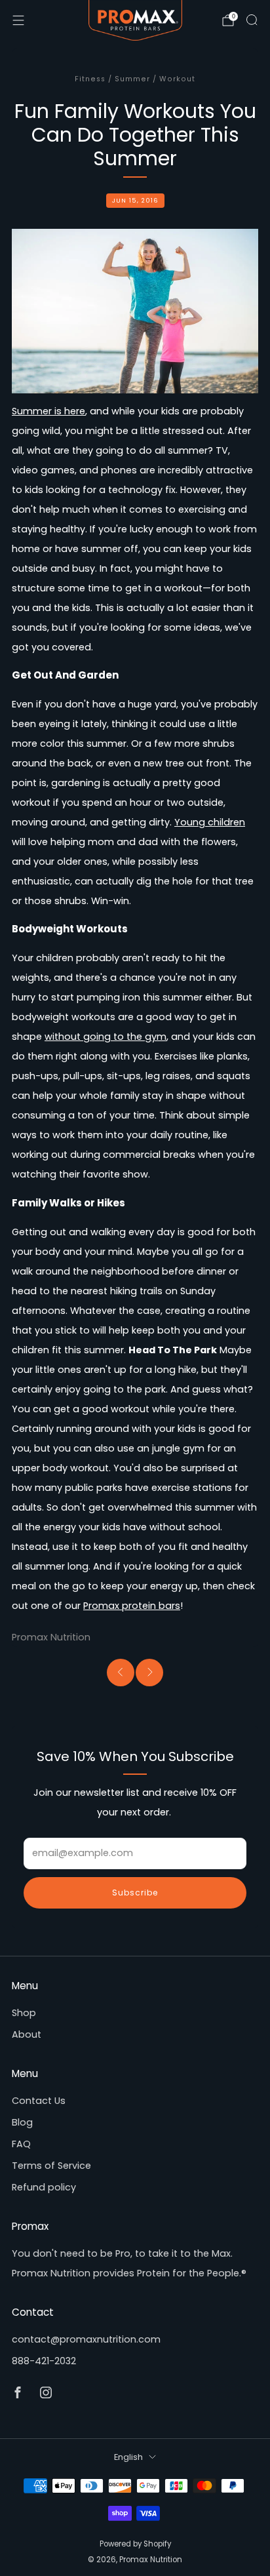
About (27, 2034)
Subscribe (135, 1892)
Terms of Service (51, 2166)
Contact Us (39, 2101)
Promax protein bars (132, 1606)
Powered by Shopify (135, 2544)
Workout (177, 79)
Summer (132, 79)
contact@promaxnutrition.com (86, 2339)
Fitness (90, 79)
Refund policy (44, 2187)
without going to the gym (106, 1037)
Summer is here (48, 411)
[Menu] (18, 20)
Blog (22, 2122)
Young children (210, 822)
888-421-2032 (44, 2361)
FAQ (21, 2144)
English (128, 2457)
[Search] (252, 20)
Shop (24, 2013)
